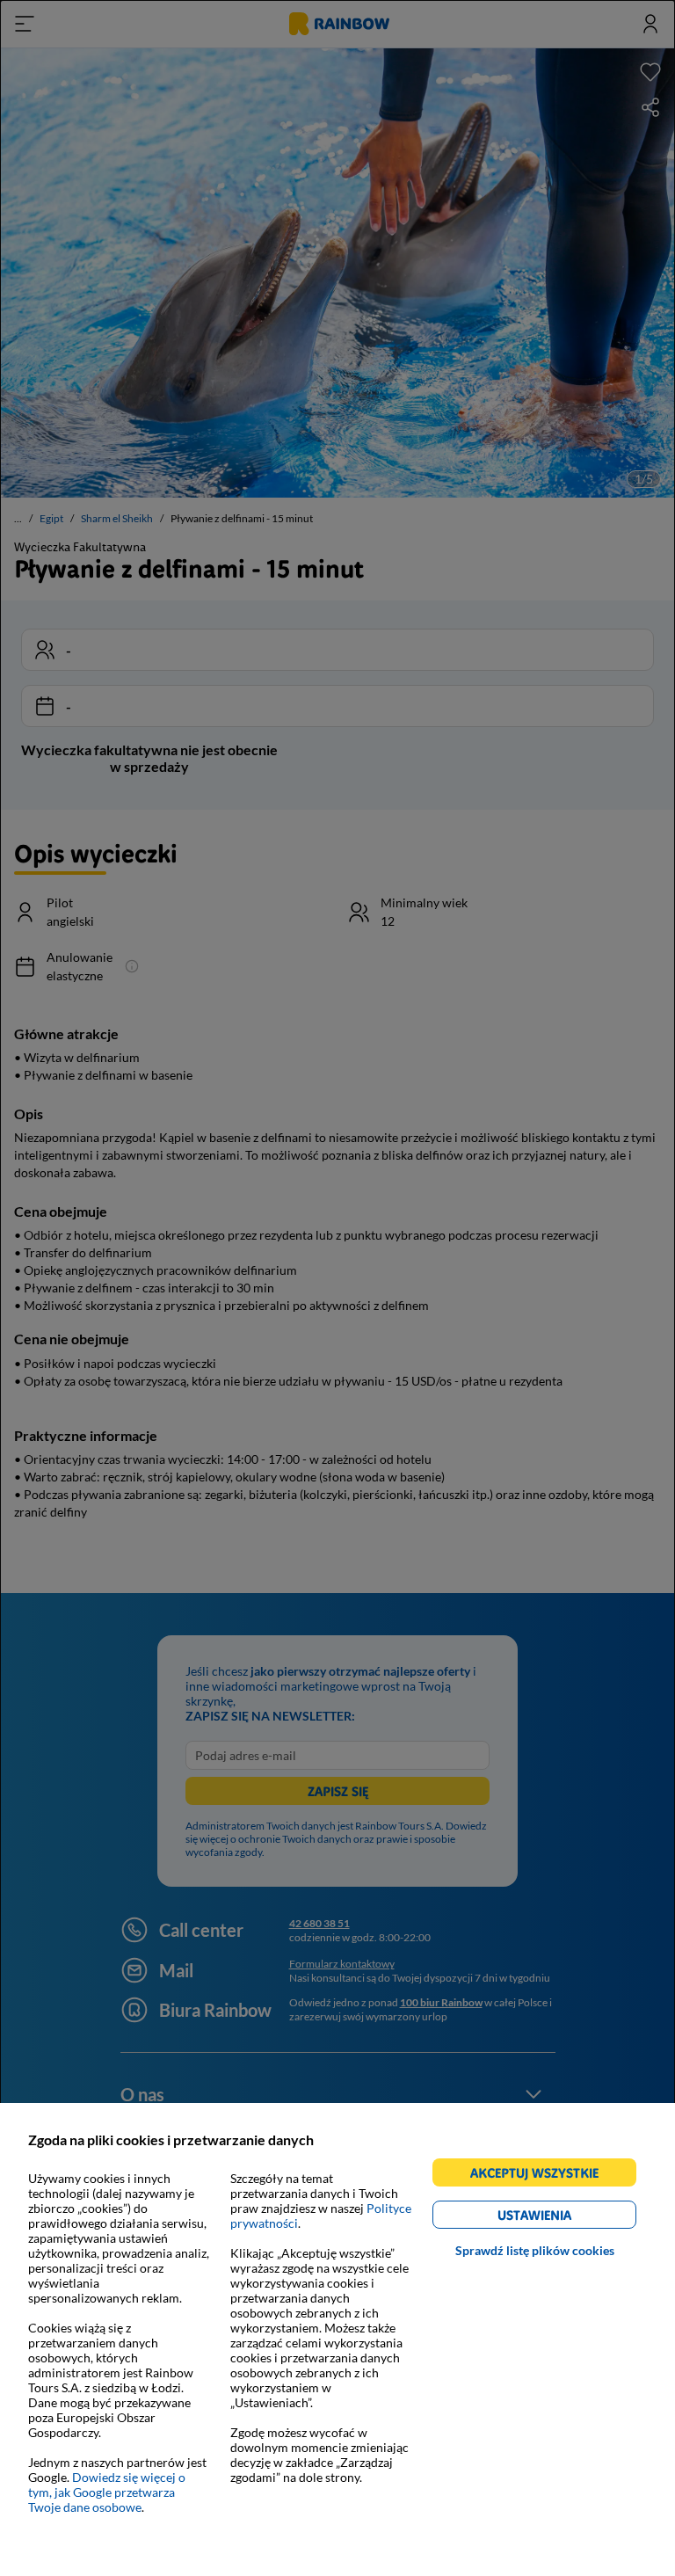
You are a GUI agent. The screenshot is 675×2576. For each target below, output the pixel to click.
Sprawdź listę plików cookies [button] (535, 2250)
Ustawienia (565, 2218)
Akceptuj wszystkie (542, 2176)
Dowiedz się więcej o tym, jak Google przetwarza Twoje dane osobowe (107, 2492)
